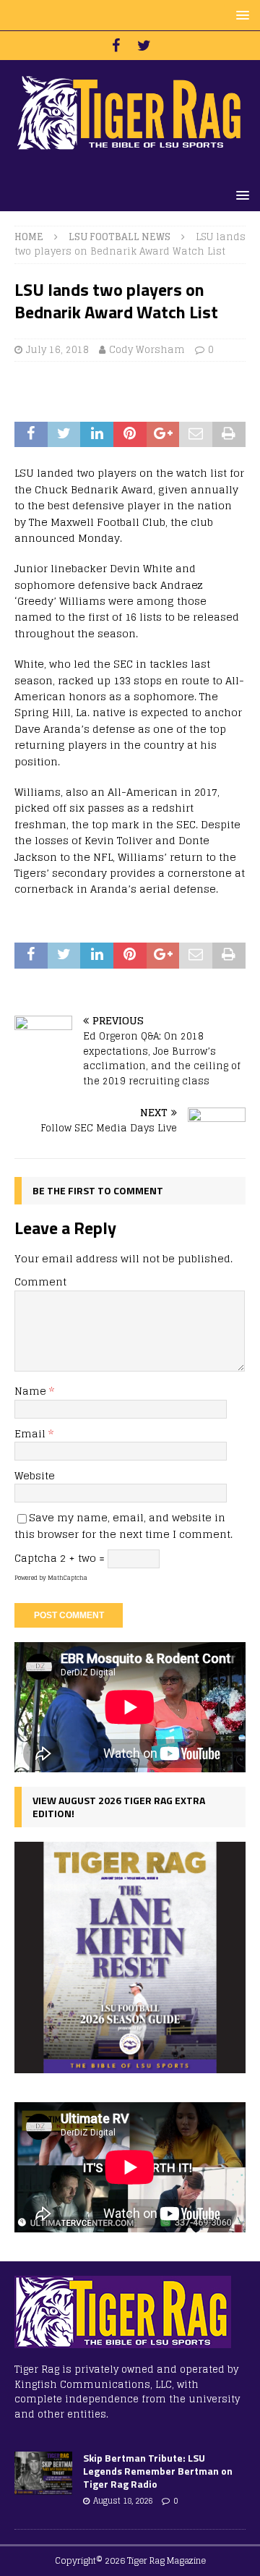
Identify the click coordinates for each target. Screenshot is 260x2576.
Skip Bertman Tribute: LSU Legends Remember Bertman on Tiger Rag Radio (158, 2471)
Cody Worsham (147, 350)
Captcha (36, 1558)
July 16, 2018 (57, 350)
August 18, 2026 (123, 2501)
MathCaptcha (68, 1578)
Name (32, 1391)
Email (31, 1433)
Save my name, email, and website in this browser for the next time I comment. (123, 1525)
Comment (40, 1281)
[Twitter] (144, 46)
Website (35, 1475)
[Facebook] (116, 46)
